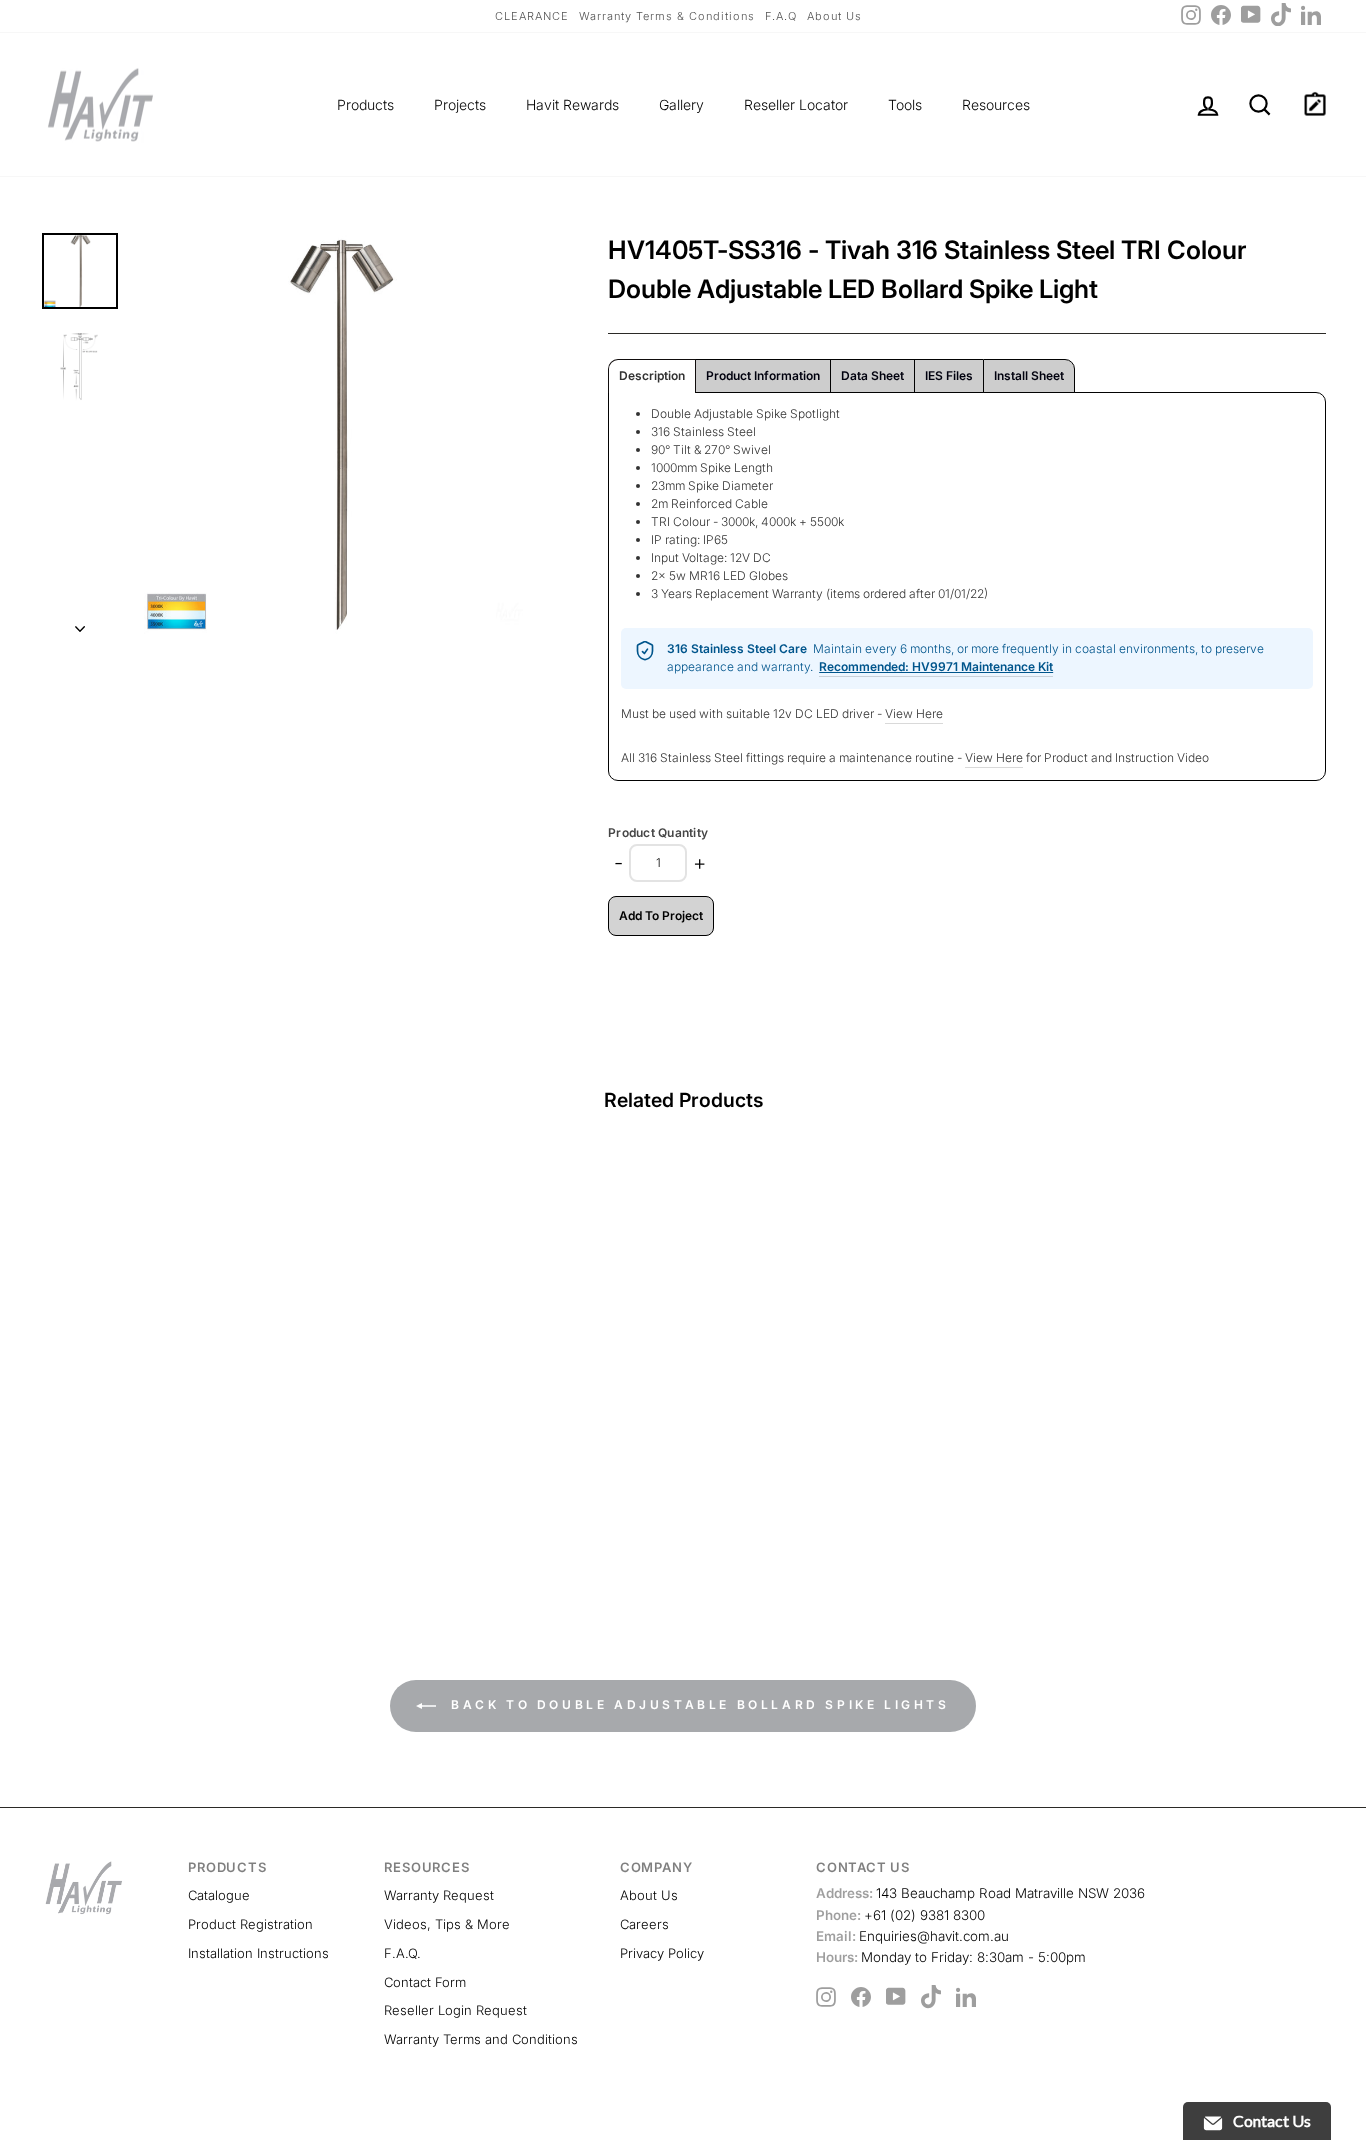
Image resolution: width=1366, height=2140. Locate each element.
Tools (905, 104)
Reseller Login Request (455, 2010)
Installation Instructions (258, 1953)
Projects (460, 104)
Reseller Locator (796, 104)
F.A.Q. (402, 1953)
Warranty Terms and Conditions (481, 2039)
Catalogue (219, 1895)
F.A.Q (781, 16)
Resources (996, 104)
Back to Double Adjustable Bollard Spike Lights (696, 1704)
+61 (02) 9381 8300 (900, 1915)
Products (365, 104)
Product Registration (250, 1924)
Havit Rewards (572, 104)
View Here (914, 713)
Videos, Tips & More (447, 1924)
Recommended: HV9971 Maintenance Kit (936, 666)
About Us (834, 16)
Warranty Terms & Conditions (667, 16)
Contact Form (425, 1982)
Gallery (681, 104)
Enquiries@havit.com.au (912, 1936)
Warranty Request (439, 1895)
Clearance (532, 16)
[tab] (652, 376)
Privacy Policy (662, 1953)
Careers (644, 1924)
